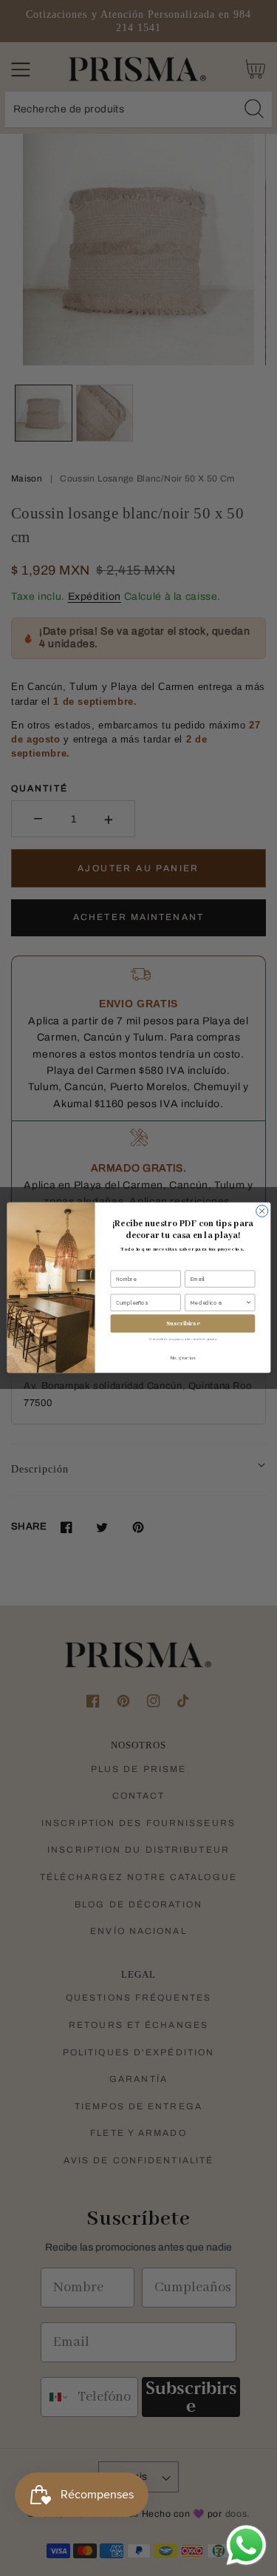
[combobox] (217, 1303)
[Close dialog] (261, 1211)
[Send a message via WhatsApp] (246, 2545)
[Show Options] (249, 1303)
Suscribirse (182, 1324)
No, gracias (182, 1359)
